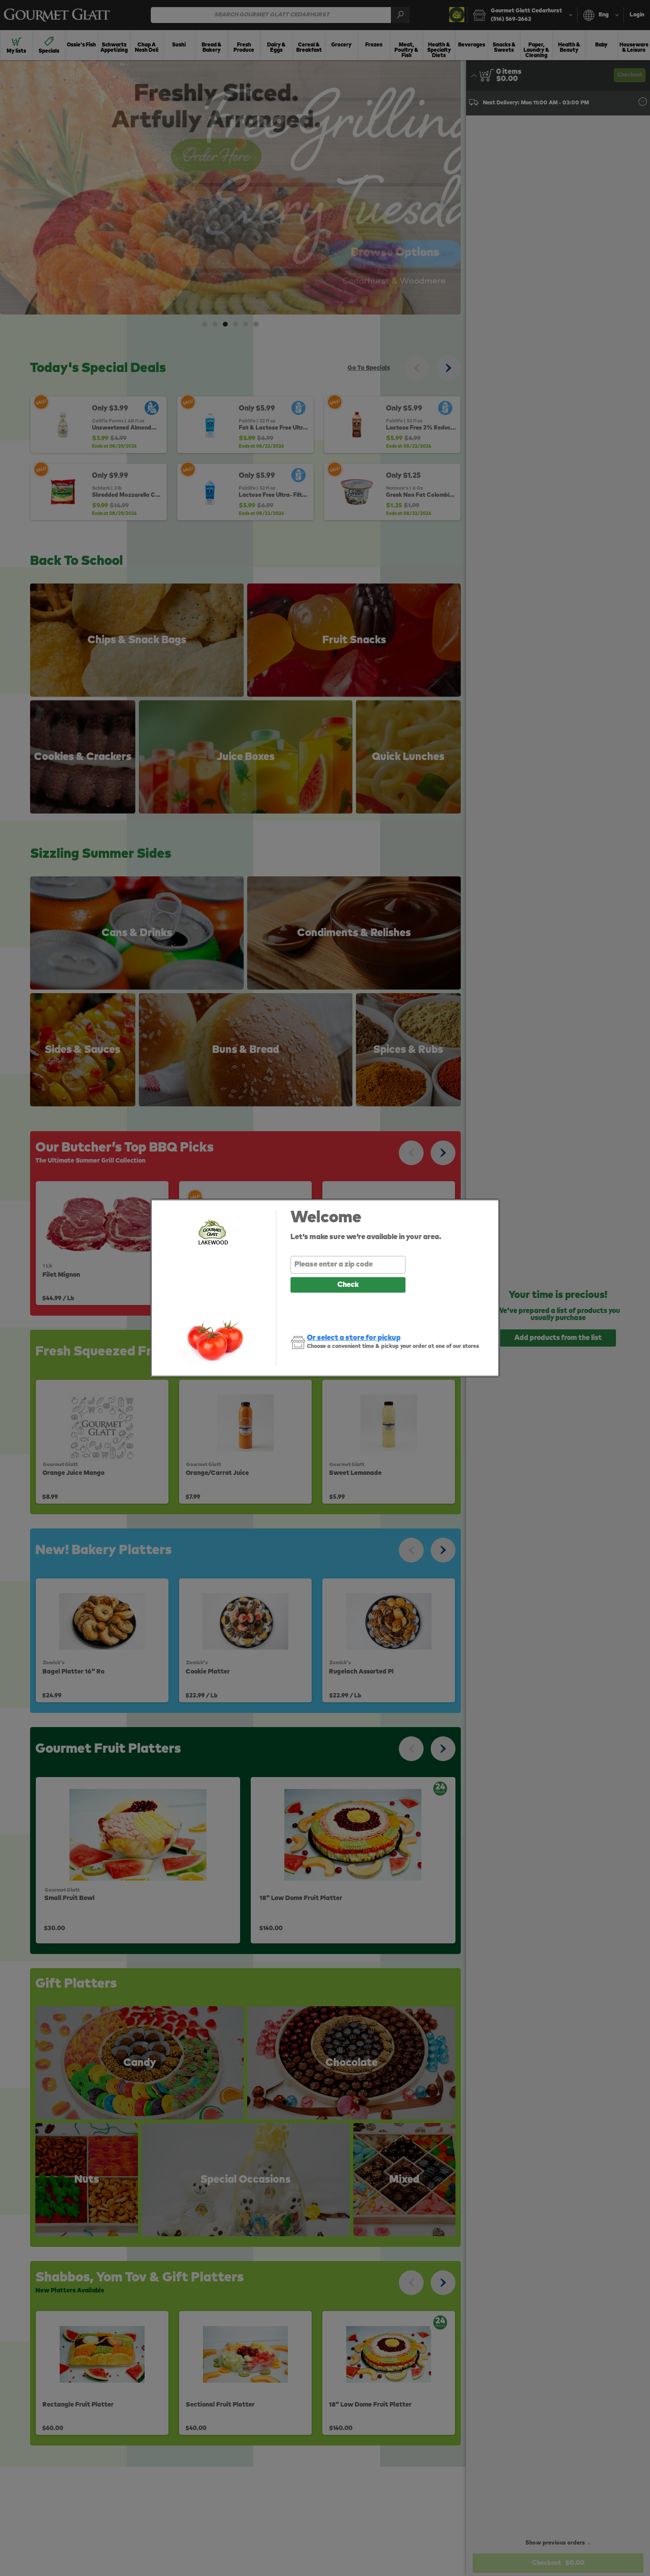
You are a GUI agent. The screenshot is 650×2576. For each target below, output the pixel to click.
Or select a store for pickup (354, 1338)
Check (348, 1285)
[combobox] (348, 1265)
